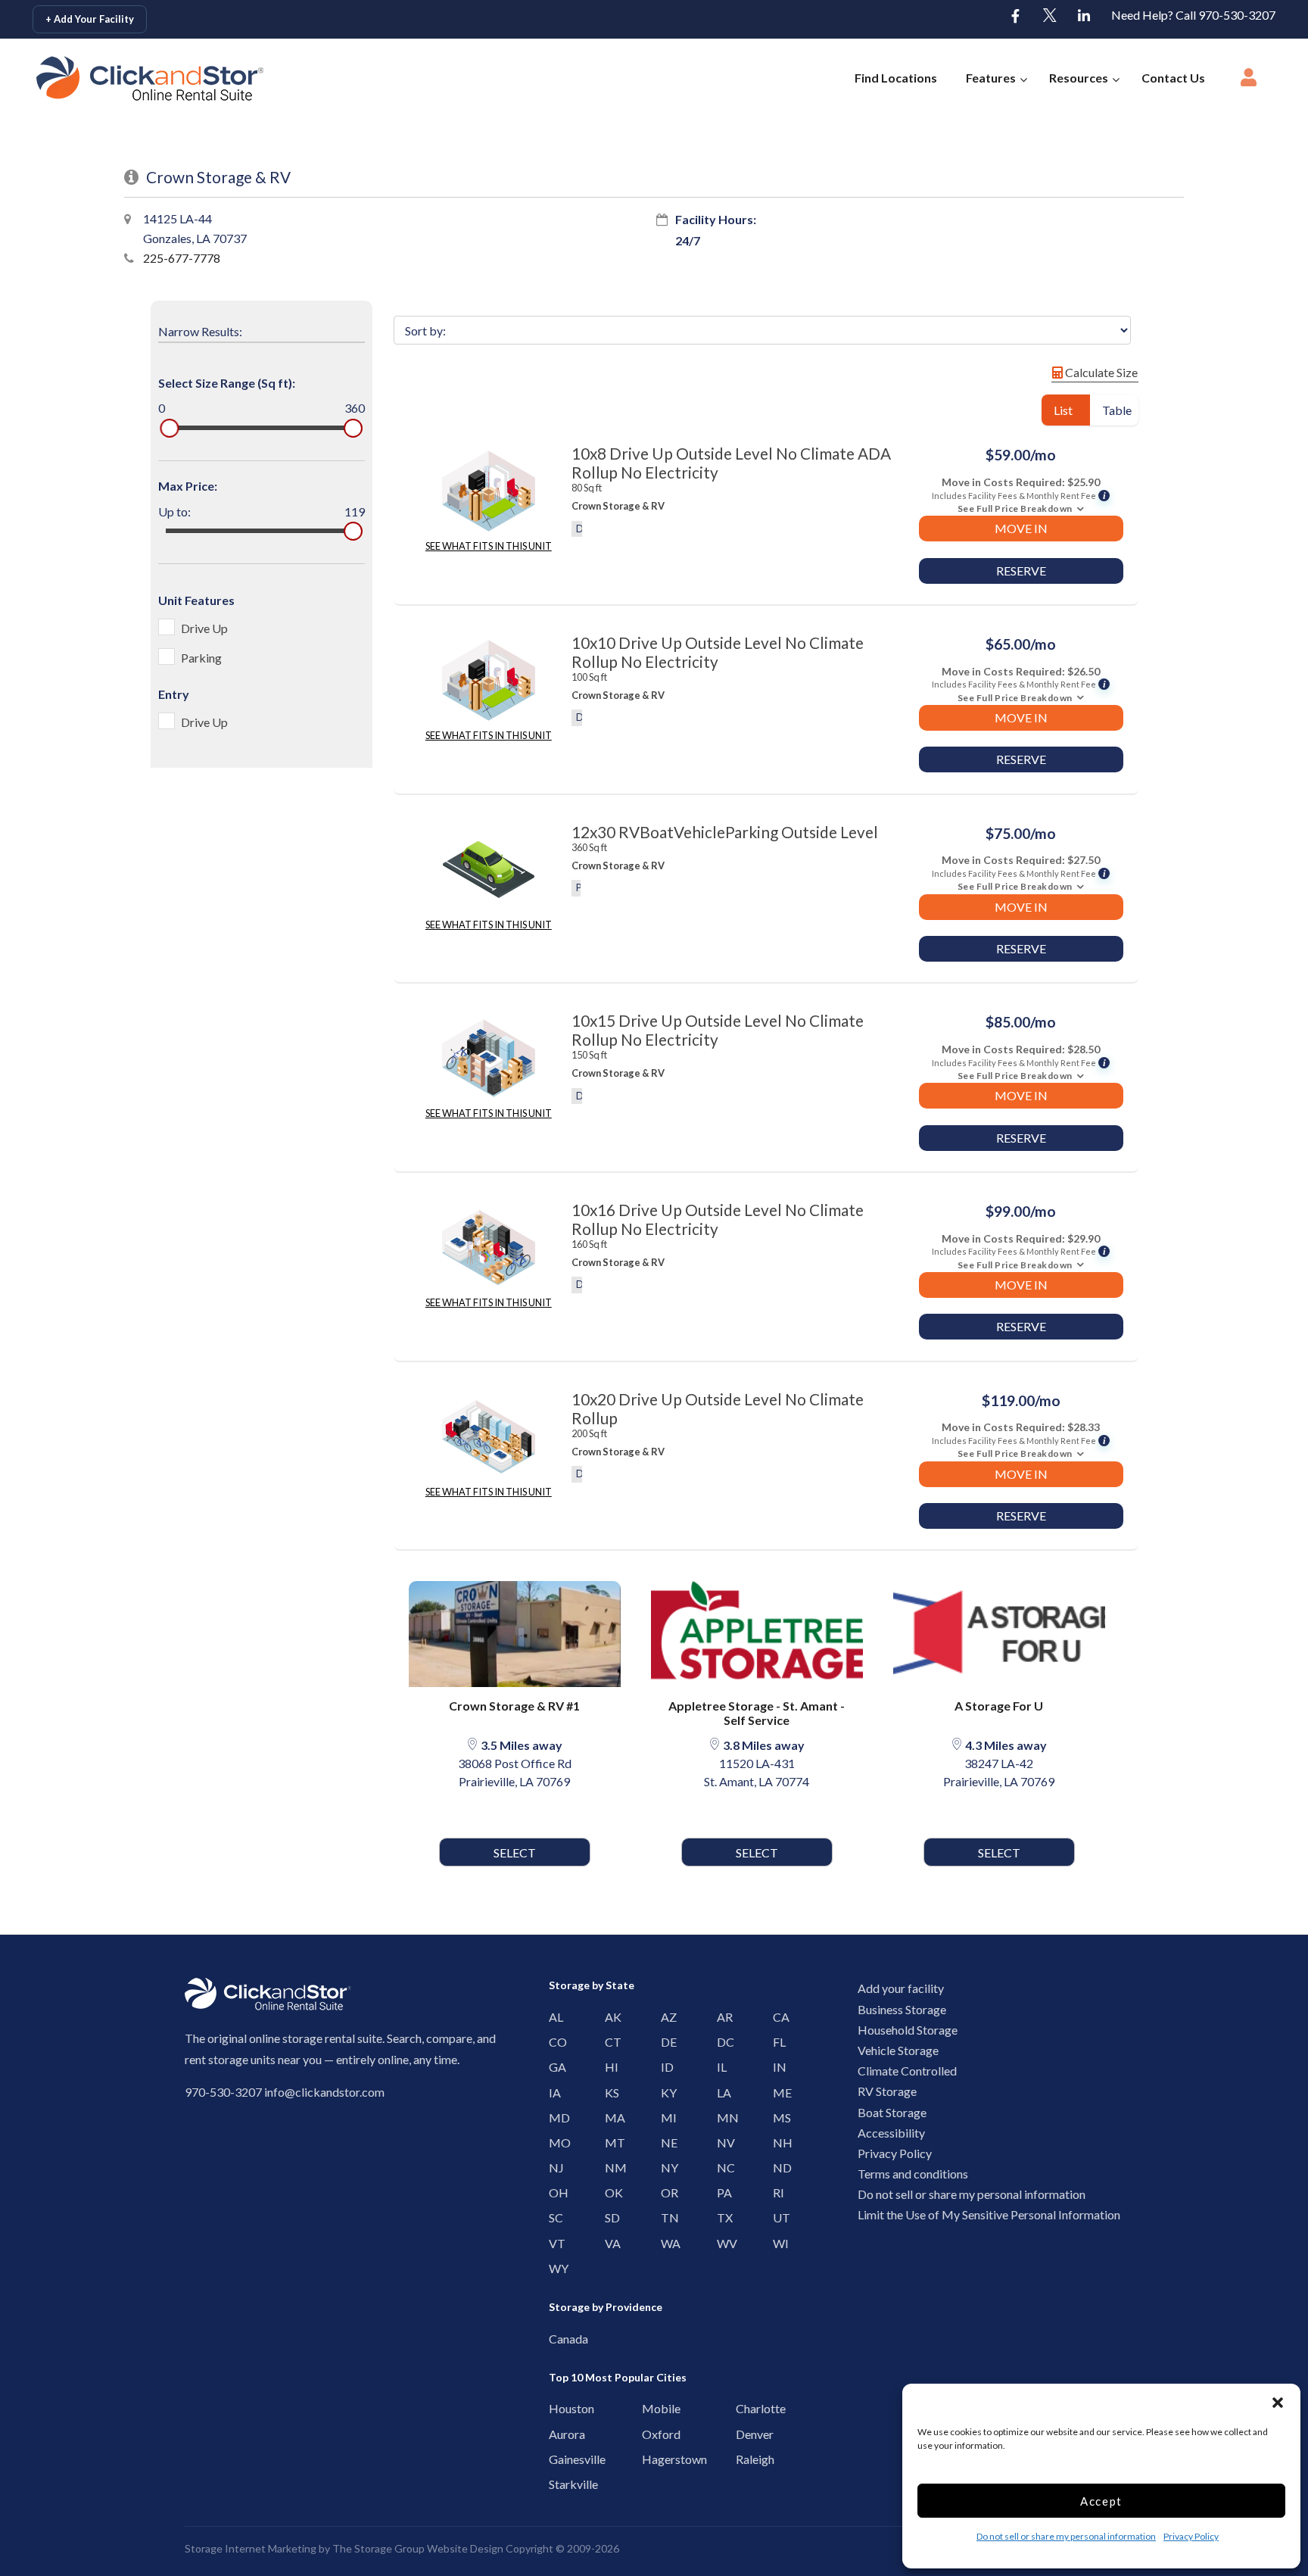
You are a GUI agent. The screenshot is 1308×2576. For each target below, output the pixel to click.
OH (553, 2192)
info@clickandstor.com (324, 2092)
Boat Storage (892, 2112)
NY (665, 2167)
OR (665, 2192)
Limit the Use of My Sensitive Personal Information (989, 2214)
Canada (557, 2339)
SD (609, 2217)
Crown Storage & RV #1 (514, 1706)
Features (991, 78)
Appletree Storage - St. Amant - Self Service (757, 1713)
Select (515, 1852)
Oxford (650, 2434)
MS (777, 2118)
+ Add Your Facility (90, 19)
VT (553, 2243)
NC (721, 2167)
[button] (1278, 2403)
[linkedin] (1084, 17)
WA (665, 2243)
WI (777, 2243)
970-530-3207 (223, 2092)
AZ (665, 2017)
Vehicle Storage (898, 2050)
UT (777, 2217)
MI (665, 2118)
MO (553, 2143)
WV (721, 2243)
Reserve (1021, 571)
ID (665, 2067)
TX (721, 2217)
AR (721, 2017)
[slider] (169, 428)
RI (777, 2192)
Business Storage (902, 2009)
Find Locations (896, 78)
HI (609, 2067)
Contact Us (1173, 78)
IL (721, 2067)
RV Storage (887, 2091)
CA (777, 2017)
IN (777, 2067)
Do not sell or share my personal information (1066, 2536)
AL (553, 2017)
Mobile (650, 2408)
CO (553, 2042)
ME (777, 2093)
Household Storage (908, 2030)
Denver (744, 2434)
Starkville (557, 2484)
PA (721, 2192)
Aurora (557, 2434)
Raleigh (744, 2459)
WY (553, 2268)
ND (777, 2167)
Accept (1101, 2501)
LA (721, 2093)
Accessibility (891, 2133)
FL (777, 2042)
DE (665, 2042)
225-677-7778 (182, 258)
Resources (1079, 78)
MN (721, 2118)
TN (665, 2217)
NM (609, 2167)
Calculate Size (1100, 372)
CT (609, 2042)
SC (553, 2217)
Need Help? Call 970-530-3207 (1193, 15)
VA (609, 2243)
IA (553, 2093)
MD (553, 2118)
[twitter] (1050, 17)
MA (609, 2118)
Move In (1021, 528)
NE (665, 2143)
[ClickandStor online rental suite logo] (126, 78)
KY (665, 2093)
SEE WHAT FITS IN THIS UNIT (489, 546)
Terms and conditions (913, 2174)
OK (609, 2192)
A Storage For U (999, 1706)
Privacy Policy (1191, 2536)
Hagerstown (650, 2459)
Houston (557, 2408)
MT (609, 2143)
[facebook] (1016, 17)
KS (609, 2093)
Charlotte (744, 2408)
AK (609, 2017)
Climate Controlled (907, 2071)
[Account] (1249, 82)
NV (721, 2143)
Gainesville (557, 2459)
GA (553, 2067)
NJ (553, 2167)
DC (721, 2042)
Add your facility (901, 1988)
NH (777, 2143)
